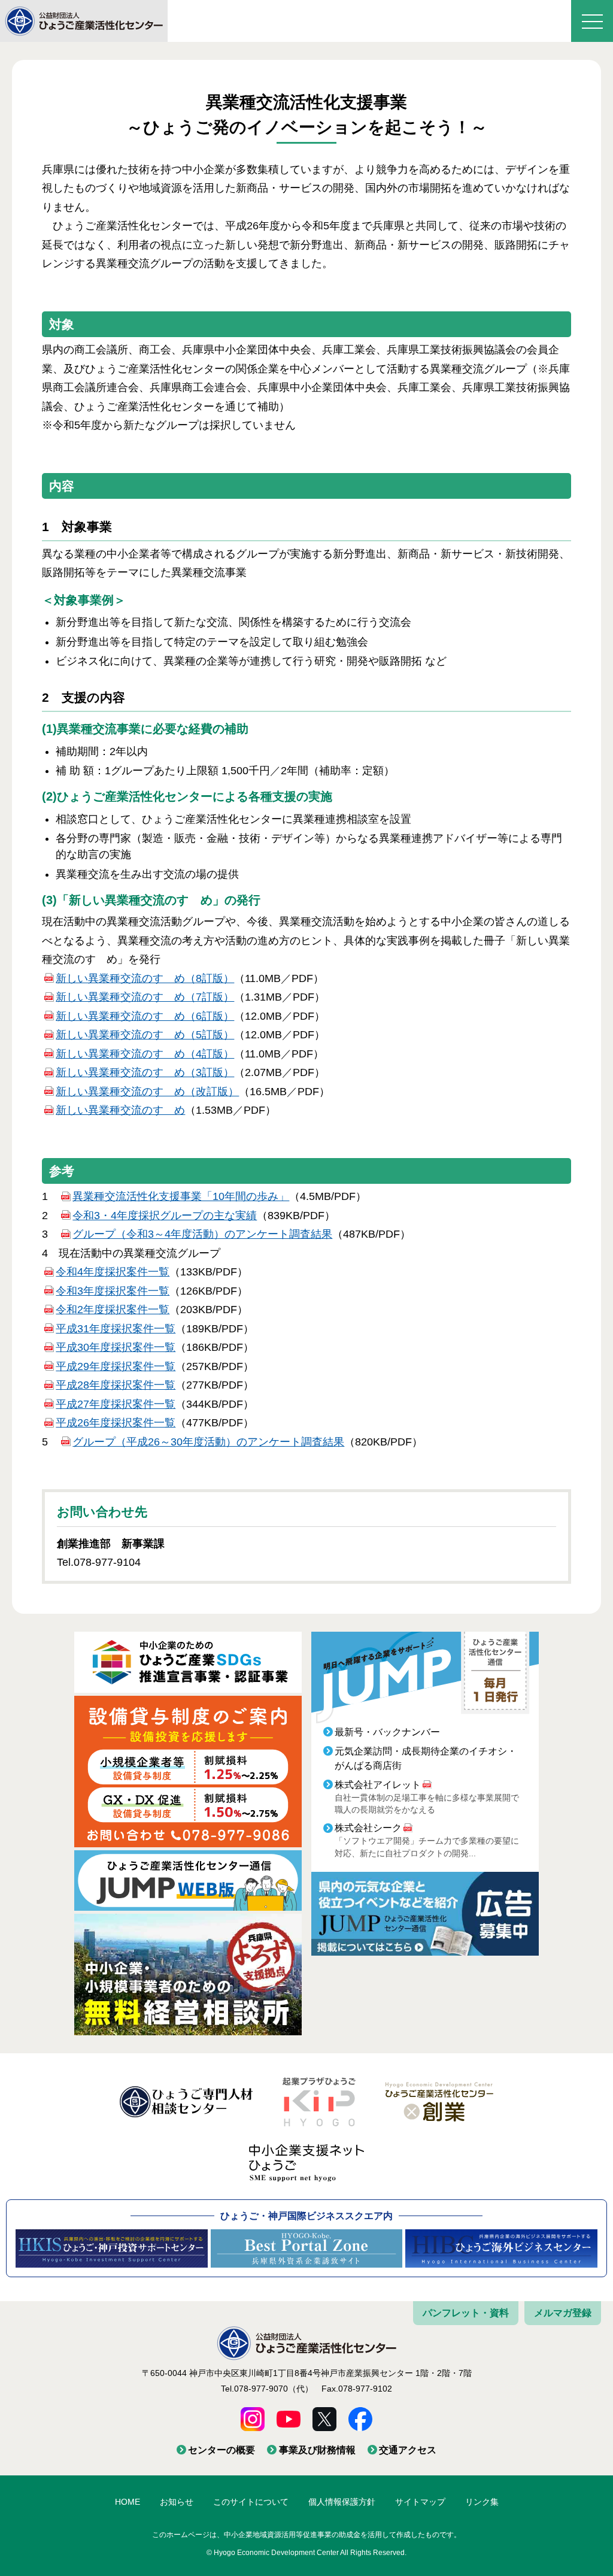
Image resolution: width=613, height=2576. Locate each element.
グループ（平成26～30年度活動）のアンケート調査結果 (208, 1442)
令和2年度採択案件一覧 (113, 1310)
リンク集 (482, 2502)
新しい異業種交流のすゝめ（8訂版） (145, 978)
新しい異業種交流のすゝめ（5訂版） (145, 1035)
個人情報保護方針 (342, 2502)
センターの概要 (221, 2450)
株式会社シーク (368, 1828)
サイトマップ (420, 2502)
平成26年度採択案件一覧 (116, 1423)
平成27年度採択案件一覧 (116, 1404)
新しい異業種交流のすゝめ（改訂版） (147, 1092)
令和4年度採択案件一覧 (113, 1272)
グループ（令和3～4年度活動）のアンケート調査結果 (202, 1234)
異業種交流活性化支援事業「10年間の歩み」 (181, 1196)
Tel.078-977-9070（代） (267, 2389)
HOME (128, 2502)
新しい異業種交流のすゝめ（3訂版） (145, 1072)
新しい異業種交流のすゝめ (120, 1110)
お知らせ (177, 2502)
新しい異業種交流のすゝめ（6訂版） (145, 1016)
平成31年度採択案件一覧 (116, 1329)
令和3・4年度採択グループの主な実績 (165, 1216)
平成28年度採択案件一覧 (116, 1385)
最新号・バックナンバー (387, 1732)
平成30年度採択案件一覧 (116, 1347)
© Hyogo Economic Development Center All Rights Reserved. (306, 2553)
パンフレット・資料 (466, 2313)
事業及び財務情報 (317, 2450)
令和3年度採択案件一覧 (113, 1291)
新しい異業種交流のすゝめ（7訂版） (145, 997)
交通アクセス (408, 2450)
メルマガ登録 (563, 2313)
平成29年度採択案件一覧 (116, 1366)
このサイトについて (251, 2502)
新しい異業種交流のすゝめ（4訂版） (145, 1054)
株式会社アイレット (378, 1785)
